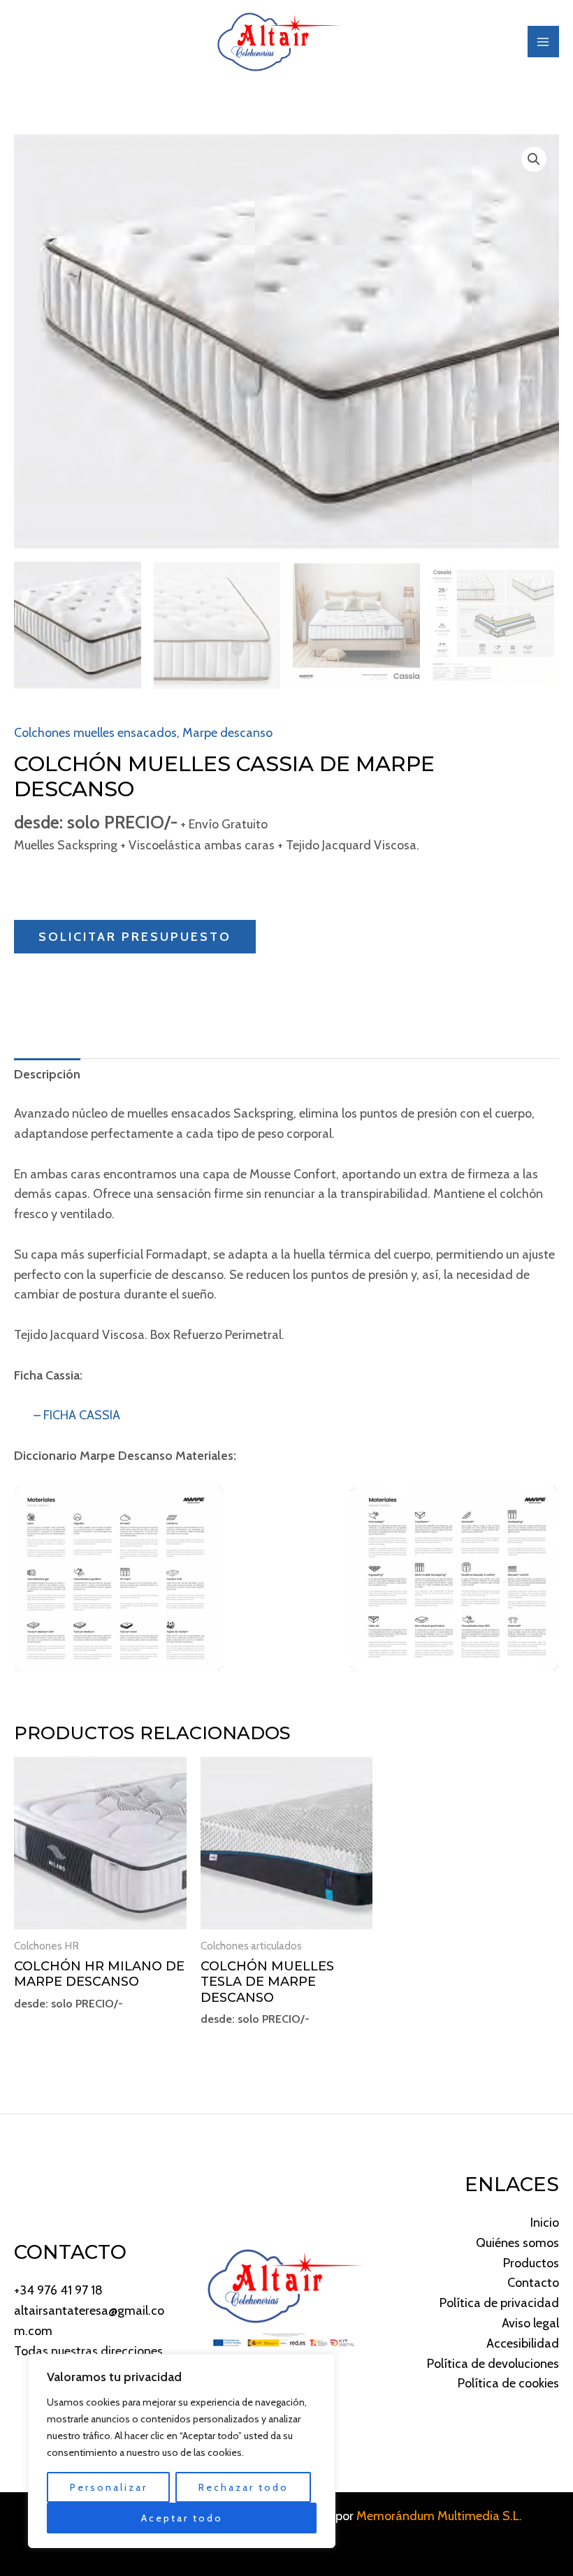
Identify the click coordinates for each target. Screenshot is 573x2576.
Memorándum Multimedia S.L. (439, 2516)
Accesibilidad (523, 2343)
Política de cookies (508, 2383)
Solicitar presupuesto (135, 937)
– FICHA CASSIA (67, 1415)
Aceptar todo (182, 2518)
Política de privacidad (499, 2303)
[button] (534, 159)
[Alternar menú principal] (543, 42)
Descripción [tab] (47, 1074)
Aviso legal (530, 2323)
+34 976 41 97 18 (58, 2290)
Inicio (545, 2223)
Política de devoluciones (493, 2364)
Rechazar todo (244, 2487)
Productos (531, 2263)
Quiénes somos (517, 2243)
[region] (182, 2451)
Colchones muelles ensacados (95, 733)
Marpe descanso (227, 733)
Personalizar (109, 2487)
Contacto (533, 2283)
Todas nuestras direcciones (88, 2351)
